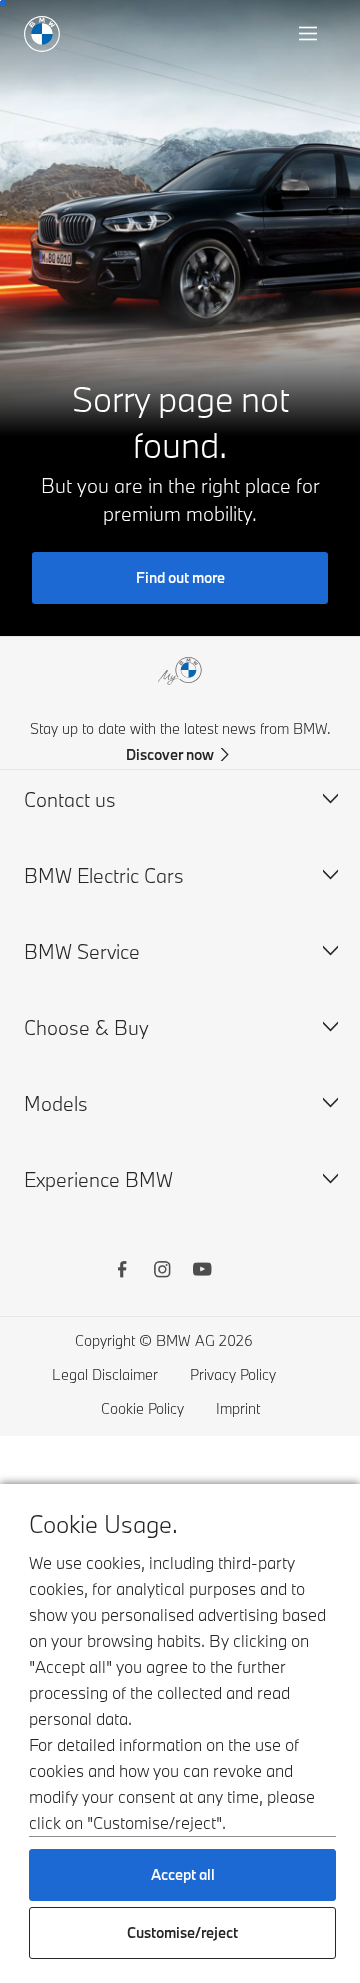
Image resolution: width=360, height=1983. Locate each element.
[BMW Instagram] (162, 1272)
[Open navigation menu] (310, 34)
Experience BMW (98, 1179)
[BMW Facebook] (122, 1272)
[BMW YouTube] (202, 1272)
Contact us (70, 799)
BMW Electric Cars (104, 875)
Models (56, 1103)
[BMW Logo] (42, 34)
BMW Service (82, 951)
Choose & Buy (86, 1027)
